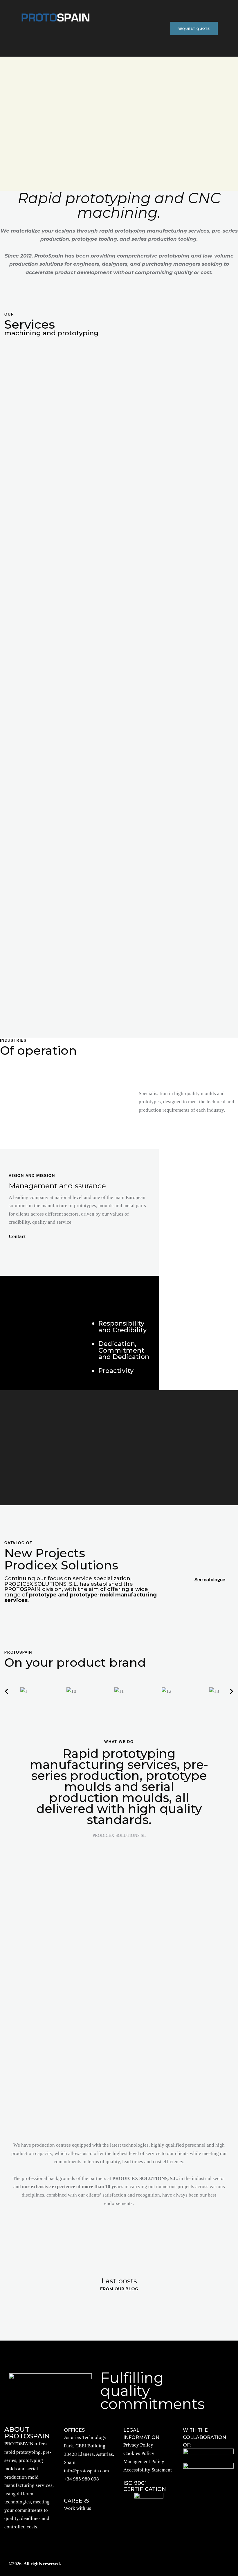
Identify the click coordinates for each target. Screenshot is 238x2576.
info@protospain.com (86, 2471)
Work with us (77, 2508)
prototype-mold (92, 1595)
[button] (7, 1692)
